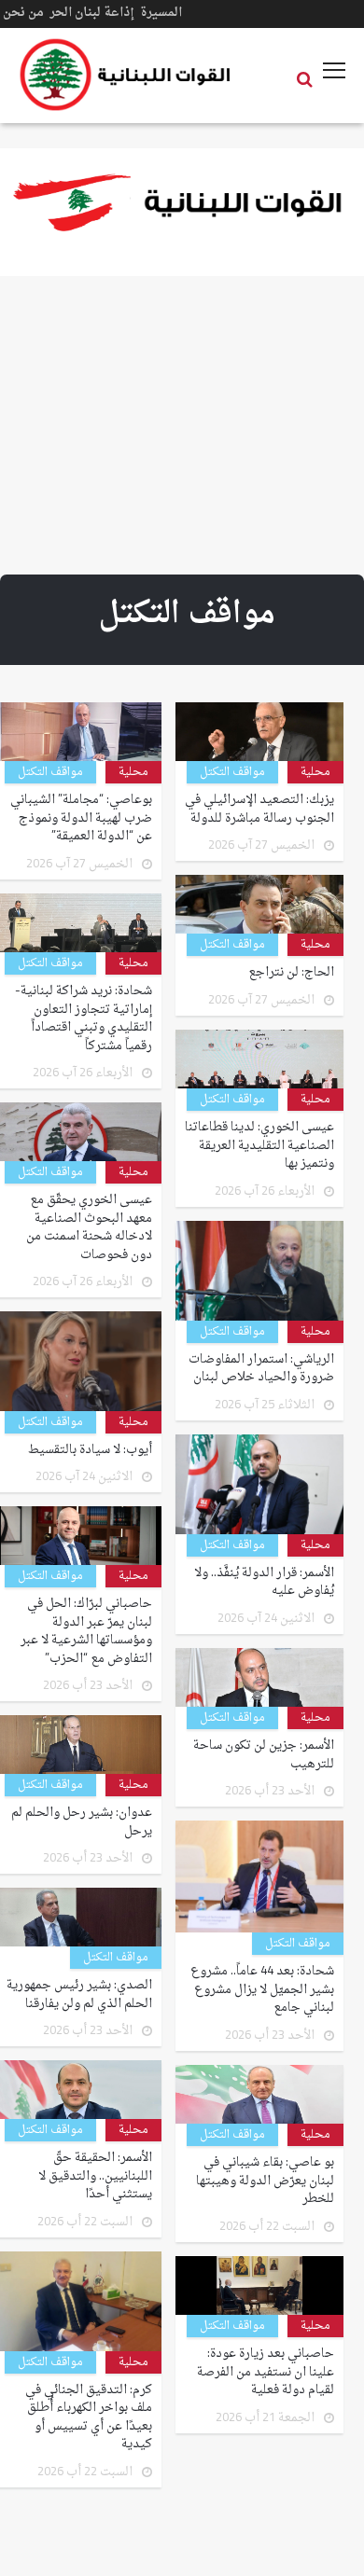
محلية (315, 772)
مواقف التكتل (232, 772)
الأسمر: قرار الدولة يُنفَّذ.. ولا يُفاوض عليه (264, 1582)
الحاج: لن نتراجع (291, 973)
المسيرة (161, 13)
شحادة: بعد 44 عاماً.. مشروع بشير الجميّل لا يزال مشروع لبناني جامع (262, 1990)
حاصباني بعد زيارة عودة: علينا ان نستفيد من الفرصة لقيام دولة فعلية (266, 2372)
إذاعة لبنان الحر (92, 13)
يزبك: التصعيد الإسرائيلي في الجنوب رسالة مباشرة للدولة (259, 809)
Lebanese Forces (126, 75)
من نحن (23, 13)
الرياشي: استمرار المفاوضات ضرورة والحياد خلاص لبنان (261, 1369)
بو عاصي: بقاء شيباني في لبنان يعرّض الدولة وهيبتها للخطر (265, 2181)
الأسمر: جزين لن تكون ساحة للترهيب (264, 1755)
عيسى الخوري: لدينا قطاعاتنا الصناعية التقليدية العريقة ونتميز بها (259, 1146)
